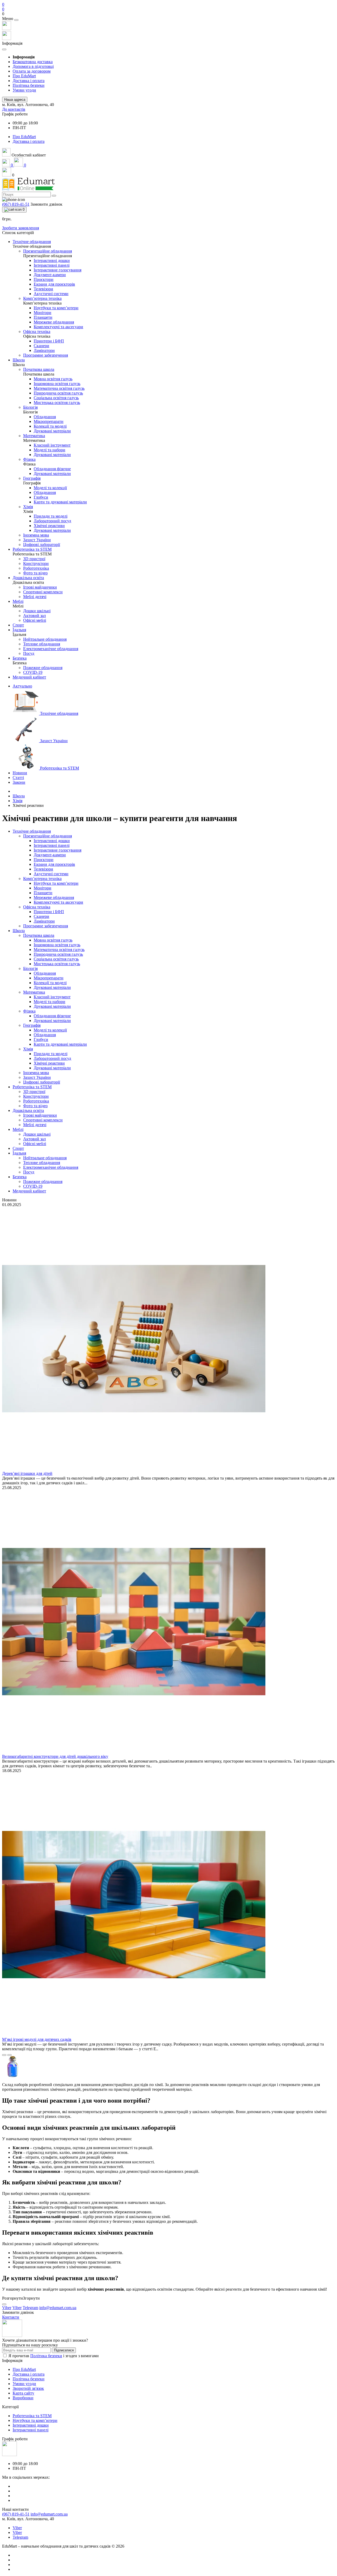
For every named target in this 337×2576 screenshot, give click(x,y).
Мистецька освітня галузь (57, 964)
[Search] (54, 196)
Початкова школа (39, 935)
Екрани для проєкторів (54, 864)
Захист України (37, 1077)
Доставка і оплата (29, 81)
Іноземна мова (36, 1073)
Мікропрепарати (49, 978)
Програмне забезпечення (46, 926)
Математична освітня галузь (59, 950)
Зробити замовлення (21, 228)
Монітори (43, 888)
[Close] (16, 20)
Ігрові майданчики (40, 1115)
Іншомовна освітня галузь (57, 945)
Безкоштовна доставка (33, 62)
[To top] (4, 2304)
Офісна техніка (37, 907)
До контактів (14, 109)
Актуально (22, 686)
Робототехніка (36, 1101)
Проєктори (44, 860)
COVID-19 (33, 1186)
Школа (19, 796)
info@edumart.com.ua (49, 2514)
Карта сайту (23, 2393)
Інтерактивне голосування (58, 850)
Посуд (29, 1172)
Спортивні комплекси (43, 1120)
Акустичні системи (51, 874)
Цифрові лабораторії (42, 1082)
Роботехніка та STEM (32, 1087)
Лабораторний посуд (52, 1058)
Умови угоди (24, 90)
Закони (19, 782)
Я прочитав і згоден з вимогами (54, 2356)
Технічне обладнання (32, 831)
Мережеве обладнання (54, 897)
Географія (32, 1025)
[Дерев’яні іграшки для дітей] (134, 1469)
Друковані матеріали (52, 987)
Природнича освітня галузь (58, 954)
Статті (18, 778)
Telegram (20, 2537)
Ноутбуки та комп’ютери (56, 883)
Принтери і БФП (49, 912)
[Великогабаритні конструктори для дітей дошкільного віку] (134, 1752)
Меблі (18, 1129)
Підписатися (64, 2350)
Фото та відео (35, 1106)
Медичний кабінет (29, 1191)
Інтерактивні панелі (52, 845)
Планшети (43, 893)
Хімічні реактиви (49, 1063)
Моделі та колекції (50, 1030)
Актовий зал (34, 1139)
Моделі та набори (49, 1002)
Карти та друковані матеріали (60, 1044)
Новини (20, 773)
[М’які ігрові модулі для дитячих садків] (134, 2035)
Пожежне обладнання (43, 1181)
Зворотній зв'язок (28, 2388)
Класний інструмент (52, 997)
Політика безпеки (29, 85)
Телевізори (43, 869)
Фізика (29, 1011)
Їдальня (19, 1153)
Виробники (23, 2398)
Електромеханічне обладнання (51, 1167)
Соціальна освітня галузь (56, 959)
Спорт (18, 1148)
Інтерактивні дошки (52, 841)
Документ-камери (50, 855)
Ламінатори (44, 921)
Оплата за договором (32, 71)
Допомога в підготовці (33, 66)
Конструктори (36, 1096)
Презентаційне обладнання (48, 836)
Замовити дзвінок (46, 204)
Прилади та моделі (51, 1054)
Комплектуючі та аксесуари (58, 902)
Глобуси (41, 1039)
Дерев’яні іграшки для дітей (27, 1473)
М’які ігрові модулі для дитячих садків (37, 2039)
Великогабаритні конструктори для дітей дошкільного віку (55, 1756)
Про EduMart (24, 76)
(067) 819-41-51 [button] (16, 2514)
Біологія (30, 968)
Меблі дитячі (35, 1125)
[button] (168, 14)
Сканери (41, 916)
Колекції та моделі (50, 983)
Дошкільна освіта (28, 1110)
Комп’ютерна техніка (42, 879)
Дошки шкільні (37, 1134)
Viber (17, 2528)
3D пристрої (34, 1092)
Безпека (20, 1177)
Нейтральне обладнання (45, 1158)
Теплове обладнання (42, 1163)
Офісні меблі (35, 1144)
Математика (34, 992)
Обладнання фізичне (52, 1016)
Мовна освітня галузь (53, 940)
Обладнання (45, 973)
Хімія (18, 801)
